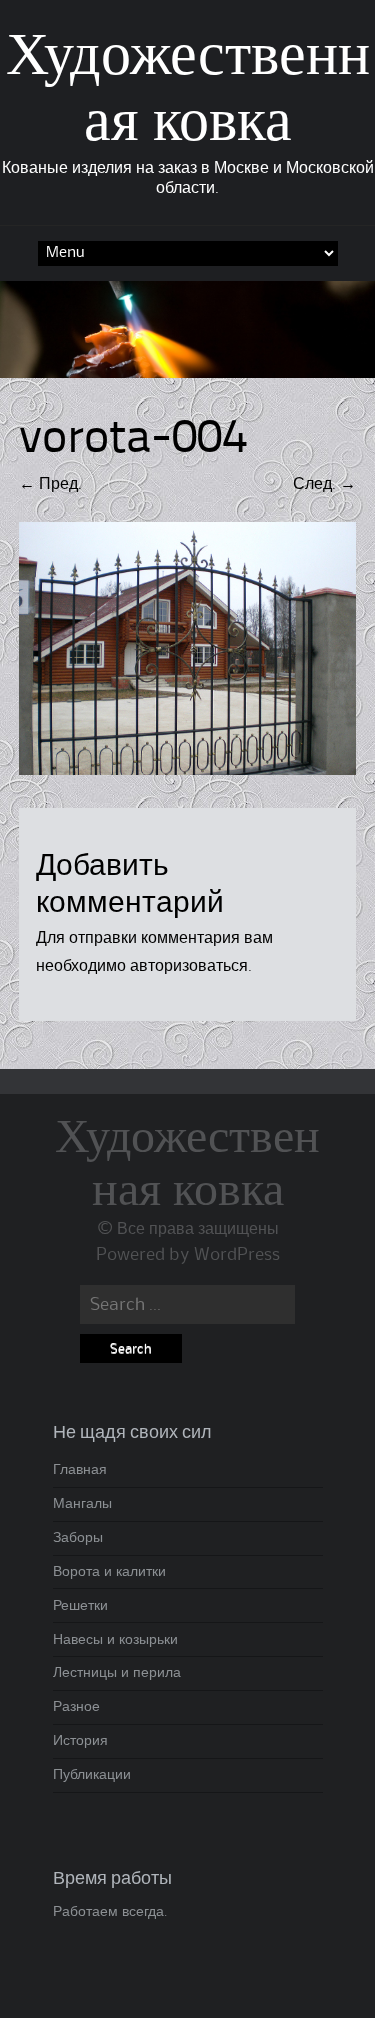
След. (324, 484)
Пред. (50, 484)
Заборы (78, 1538)
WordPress (237, 1255)
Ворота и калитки (109, 1572)
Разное (76, 1707)
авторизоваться (189, 966)
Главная (80, 1470)
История (80, 1741)
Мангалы (82, 1504)
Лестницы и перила (117, 1673)
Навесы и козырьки (115, 1640)
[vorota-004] (188, 770)
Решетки (80, 1606)
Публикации (92, 1775)
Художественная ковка (187, 1165)
